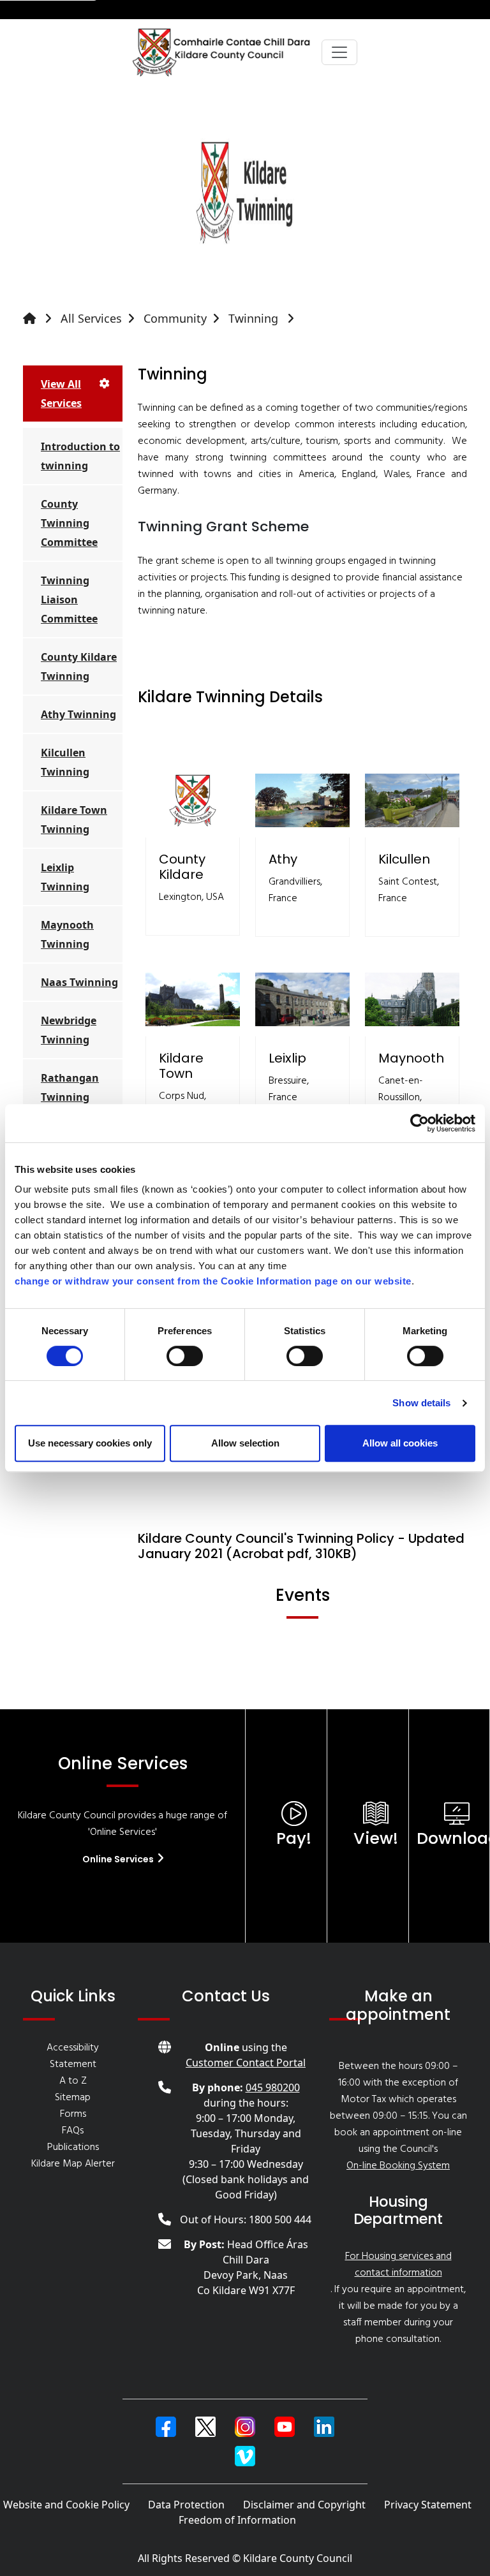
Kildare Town (181, 1066)
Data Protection (186, 2505)
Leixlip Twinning (65, 877)
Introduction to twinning (80, 456)
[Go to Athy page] (302, 800)
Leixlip (287, 1058)
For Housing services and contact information (398, 2265)
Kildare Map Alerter (73, 2164)
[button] (166, 2427)
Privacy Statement (428, 2505)
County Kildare (182, 867)
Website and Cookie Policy (66, 2505)
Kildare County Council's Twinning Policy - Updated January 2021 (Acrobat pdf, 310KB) (301, 1546)
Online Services (119, 1859)
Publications (73, 2147)
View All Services (61, 394)
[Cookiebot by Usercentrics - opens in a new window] (419, 1123)
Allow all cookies (400, 1443)
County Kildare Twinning (79, 666)
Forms (73, 2114)
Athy (283, 859)
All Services (91, 318)
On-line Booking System (398, 2166)
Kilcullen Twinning (65, 762)
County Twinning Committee (69, 523)
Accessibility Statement (73, 2056)
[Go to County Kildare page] (193, 800)
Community (175, 318)
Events (303, 1595)
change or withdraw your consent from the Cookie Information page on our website (213, 1281)
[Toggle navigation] (339, 52)
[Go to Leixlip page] (302, 999)
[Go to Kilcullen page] (412, 800)
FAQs (73, 2131)
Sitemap (73, 2098)
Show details (421, 1403)
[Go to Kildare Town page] (193, 999)
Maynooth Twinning (67, 934)
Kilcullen (404, 859)
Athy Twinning (78, 714)
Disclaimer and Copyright (304, 2505)
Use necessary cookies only (90, 1443)
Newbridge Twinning (69, 1030)
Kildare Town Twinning (74, 820)
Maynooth (411, 1058)
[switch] (185, 1356)
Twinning (255, 318)
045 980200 (273, 2087)
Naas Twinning (79, 982)
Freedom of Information (237, 2520)
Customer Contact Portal (246, 2063)
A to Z (73, 2081)
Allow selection (245, 1443)
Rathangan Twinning (70, 1087)
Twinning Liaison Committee (69, 600)
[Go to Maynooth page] (412, 999)
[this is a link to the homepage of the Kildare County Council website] (40, 319)
